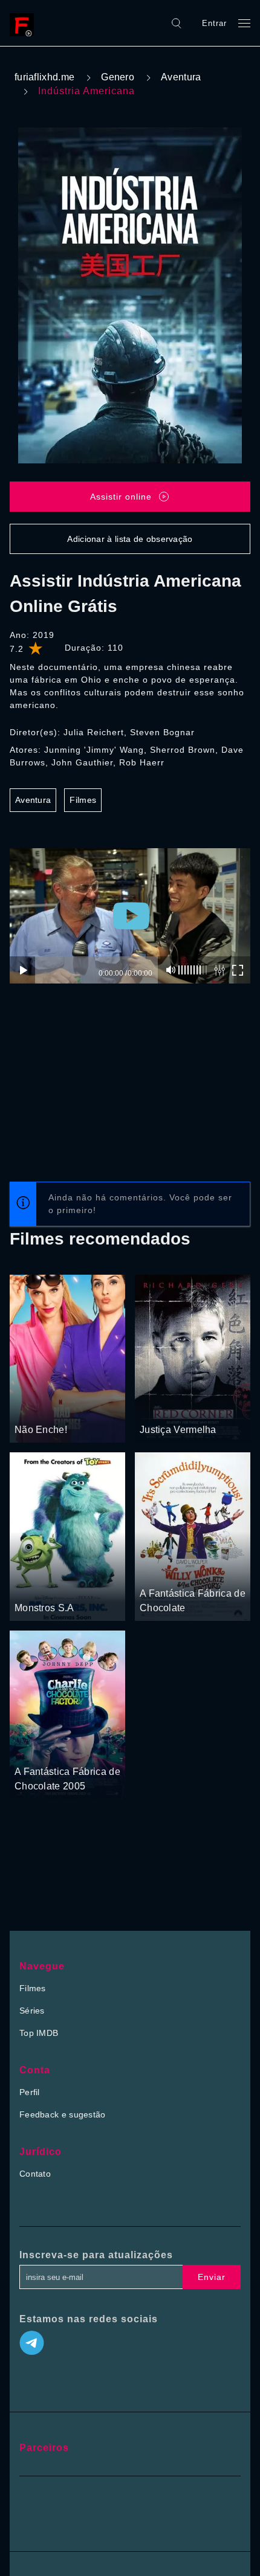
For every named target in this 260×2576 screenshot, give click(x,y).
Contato (35, 2174)
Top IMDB (39, 2033)
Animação (34, 1585)
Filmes (83, 800)
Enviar (212, 2277)
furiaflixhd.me (44, 77)
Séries (32, 2011)
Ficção (192, 1571)
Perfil (30, 2092)
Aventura (181, 77)
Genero (118, 77)
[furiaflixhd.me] (25, 23)
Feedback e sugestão (63, 2114)
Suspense (159, 1407)
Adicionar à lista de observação (130, 539)
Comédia (33, 1407)
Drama (196, 1407)
